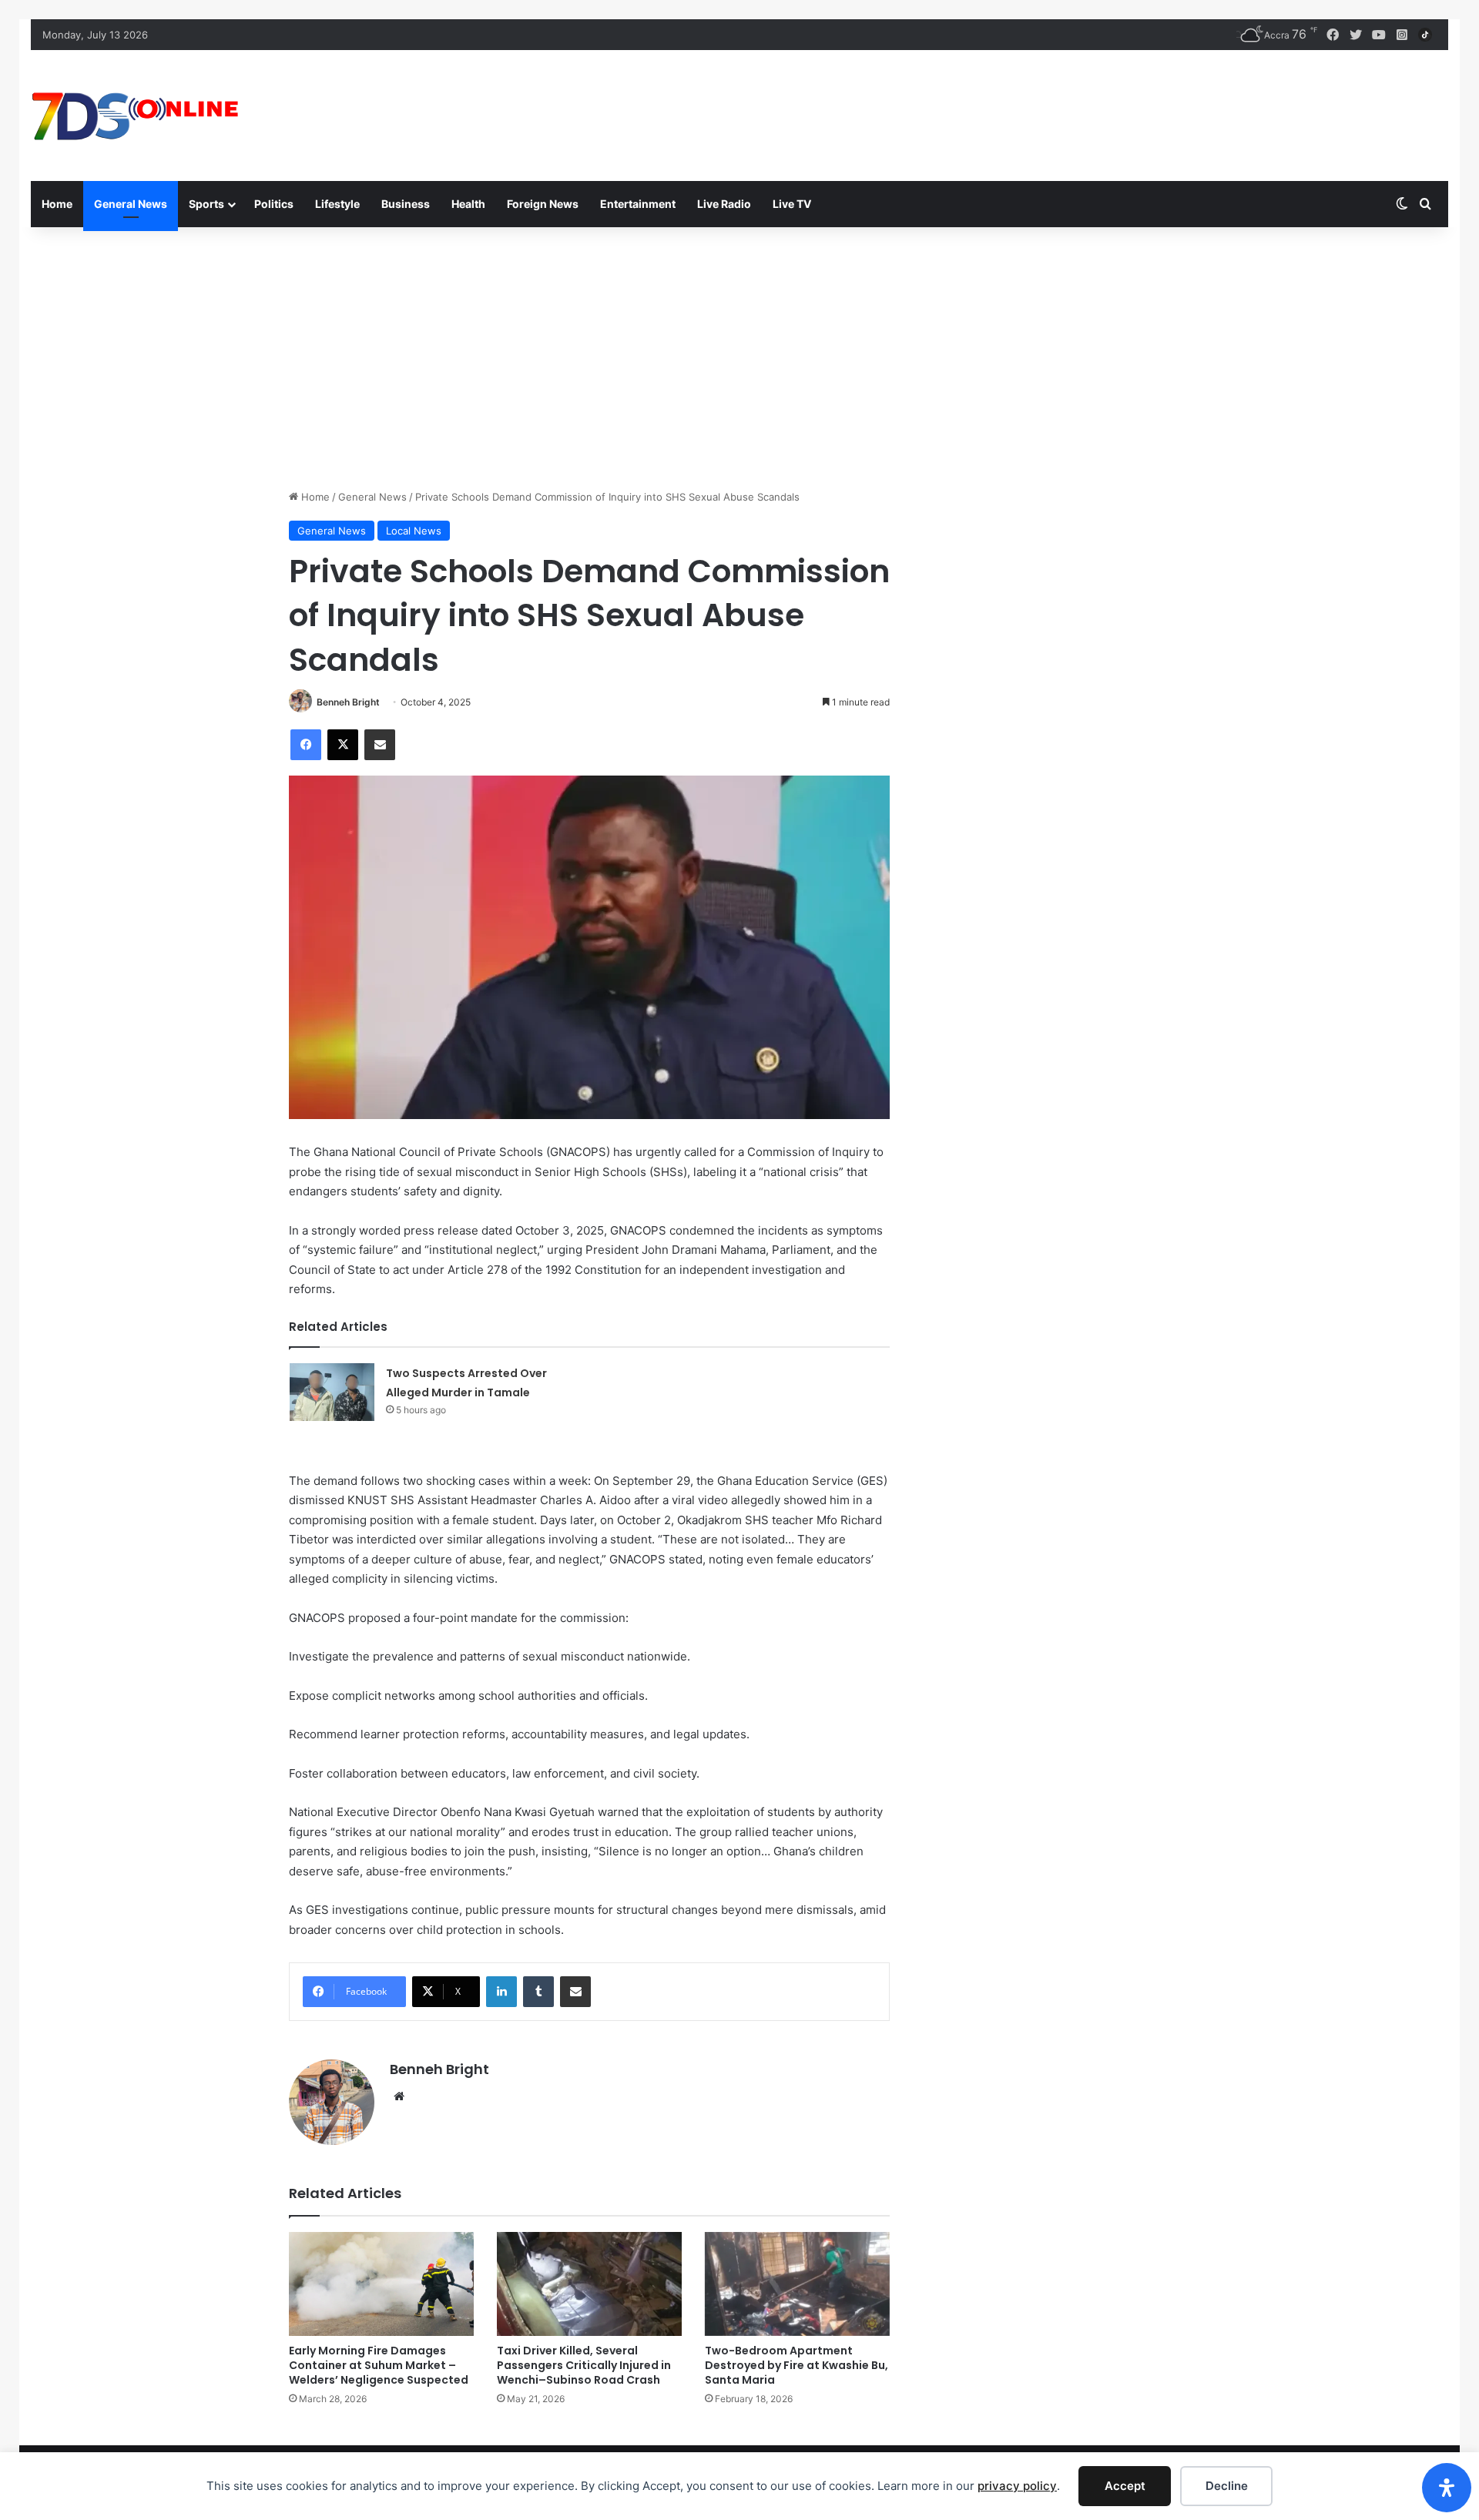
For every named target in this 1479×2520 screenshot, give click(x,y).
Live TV (792, 204)
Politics (274, 204)
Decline (1227, 2486)
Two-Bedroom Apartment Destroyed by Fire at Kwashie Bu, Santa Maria (797, 2365)
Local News (414, 531)
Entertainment (638, 204)
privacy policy (1017, 2486)
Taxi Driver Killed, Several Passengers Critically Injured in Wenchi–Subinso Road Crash (584, 2365)
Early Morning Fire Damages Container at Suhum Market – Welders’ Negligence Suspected (379, 2365)
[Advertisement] (739, 358)
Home (57, 204)
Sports (206, 204)
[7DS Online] (136, 116)
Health (468, 204)
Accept (1125, 2486)
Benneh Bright (348, 702)
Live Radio (724, 204)
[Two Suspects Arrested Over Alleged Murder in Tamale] (332, 1392)
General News (131, 204)
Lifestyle (337, 204)
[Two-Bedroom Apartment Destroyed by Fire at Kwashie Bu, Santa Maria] (797, 2284)
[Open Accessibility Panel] (1447, 2488)
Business (406, 204)
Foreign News (543, 204)
